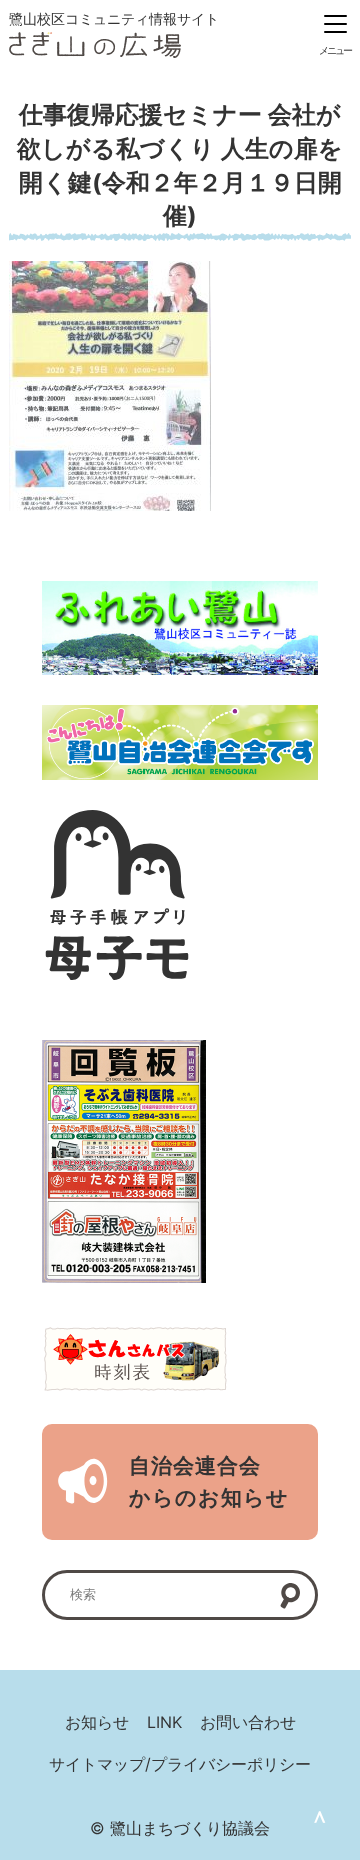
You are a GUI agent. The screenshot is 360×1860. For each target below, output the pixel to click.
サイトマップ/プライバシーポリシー (180, 1764)
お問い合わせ (248, 1722)
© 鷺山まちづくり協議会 (180, 1828)
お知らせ (97, 1722)
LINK (164, 1722)
